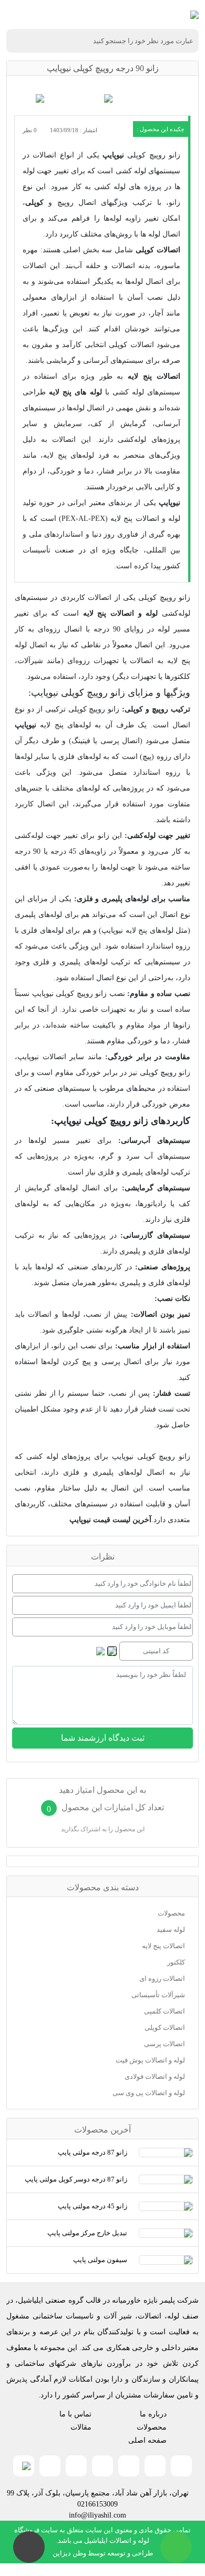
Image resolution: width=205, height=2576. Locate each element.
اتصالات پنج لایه (154, 376)
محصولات (171, 1913)
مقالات (81, 2427)
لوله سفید (171, 1929)
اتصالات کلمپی (165, 2011)
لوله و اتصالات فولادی (155, 2076)
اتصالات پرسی (165, 2044)
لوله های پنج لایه (75, 392)
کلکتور (176, 1962)
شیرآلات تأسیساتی (158, 1995)
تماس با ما (75, 2414)
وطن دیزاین (69, 2553)
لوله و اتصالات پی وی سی (149, 2093)
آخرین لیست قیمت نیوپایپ (110, 1520)
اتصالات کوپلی (158, 250)
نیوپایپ (113, 155)
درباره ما (153, 2414)
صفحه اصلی (147, 2440)
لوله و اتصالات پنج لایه (121, 613)
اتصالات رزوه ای (162, 1978)
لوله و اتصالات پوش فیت (150, 2060)
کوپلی (34, 203)
